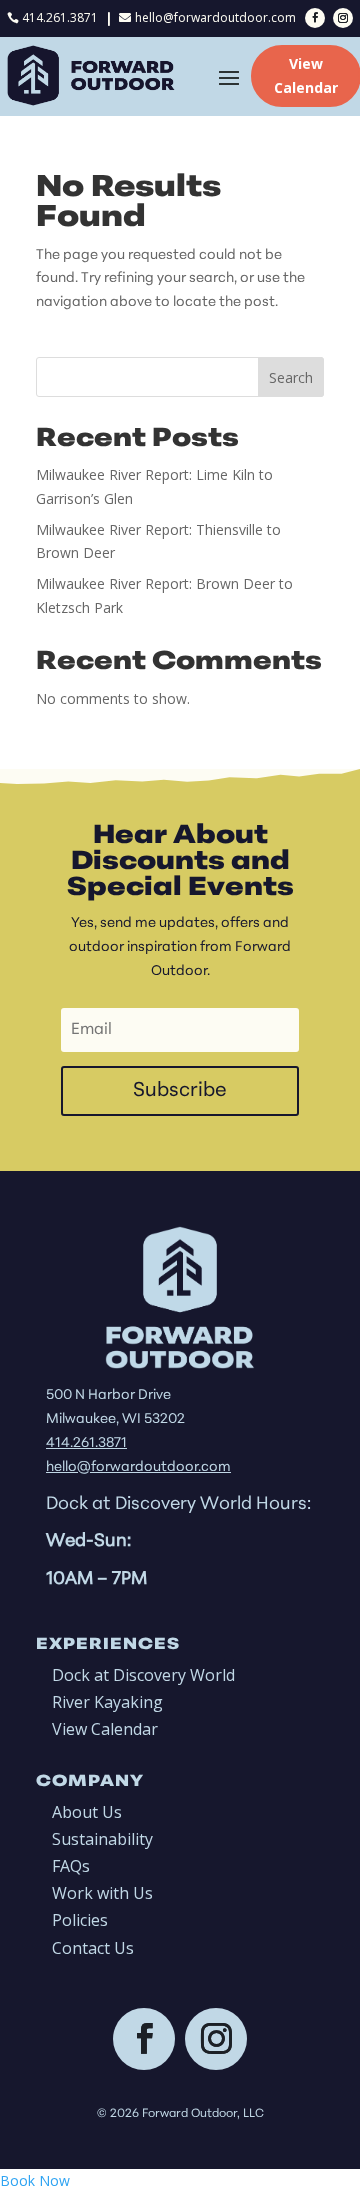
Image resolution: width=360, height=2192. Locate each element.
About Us (87, 1812)
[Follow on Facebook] (315, 18)
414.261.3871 (60, 17)
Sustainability (102, 1839)
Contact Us (93, 1948)
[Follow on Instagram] (343, 18)
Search (291, 377)
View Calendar (105, 1729)
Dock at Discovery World (143, 1675)
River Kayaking (107, 1702)
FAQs (71, 1866)
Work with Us (102, 1893)
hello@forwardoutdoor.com (215, 17)
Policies (80, 1920)
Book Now (35, 2180)
